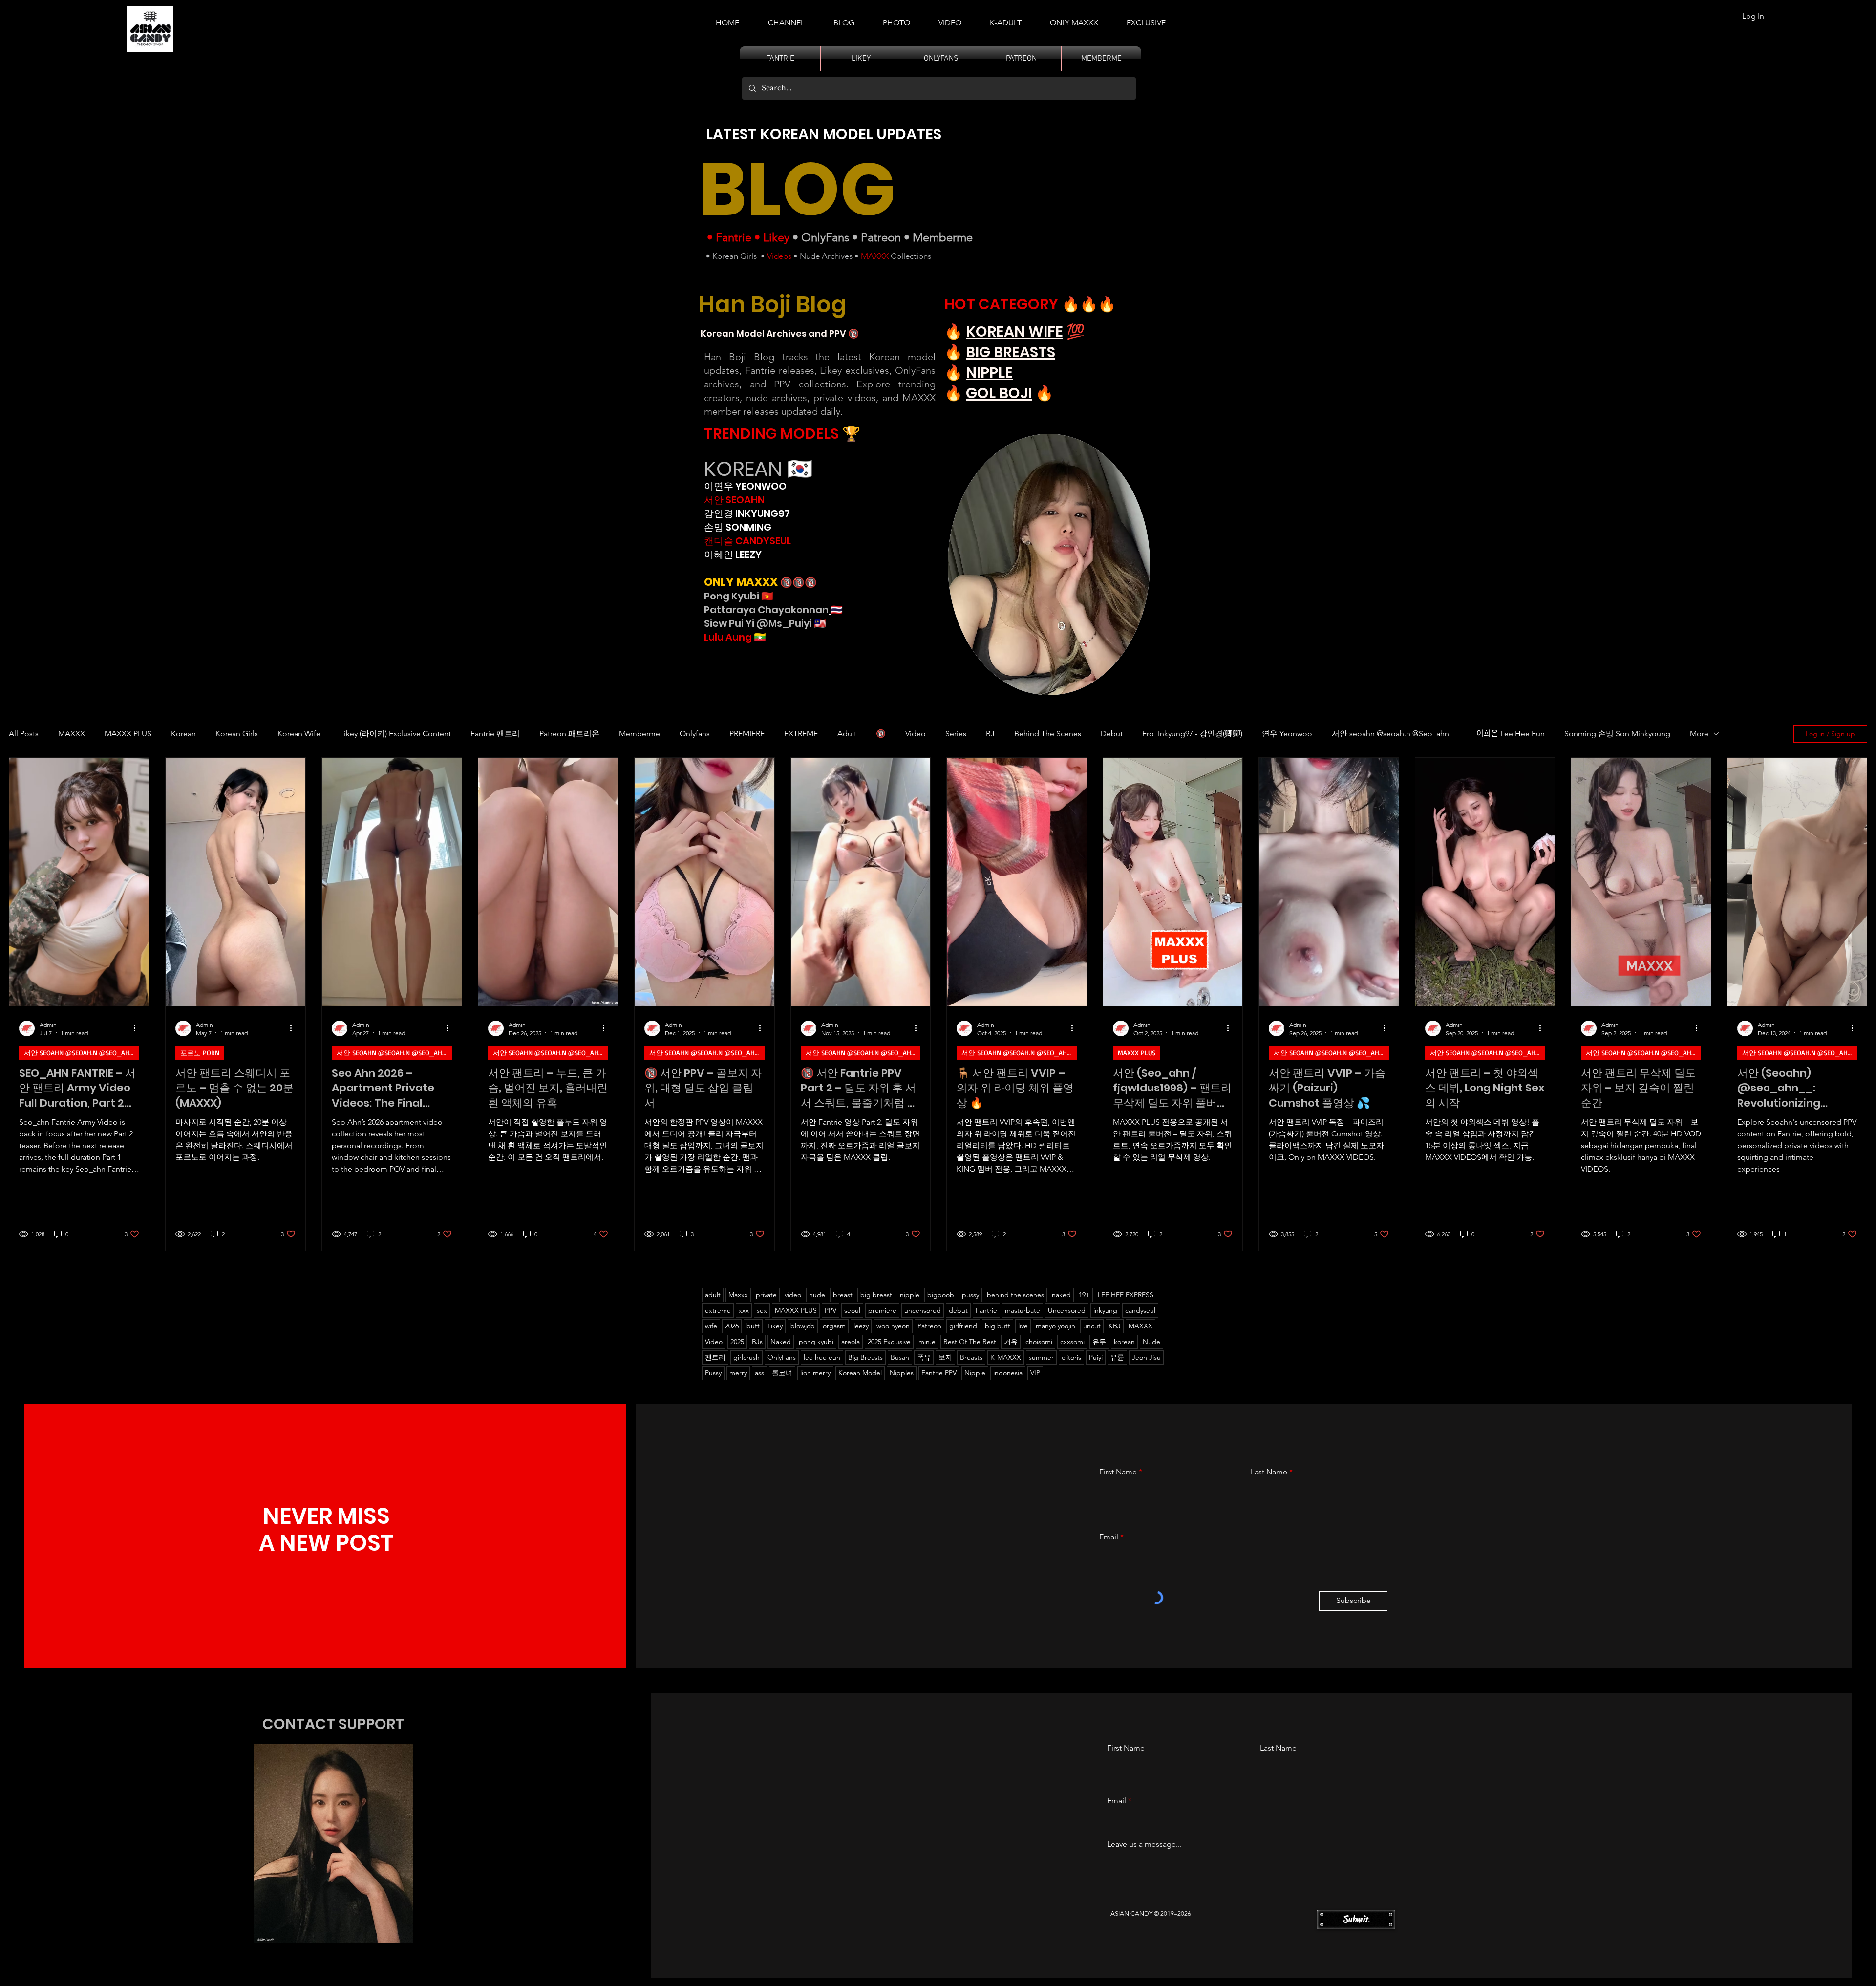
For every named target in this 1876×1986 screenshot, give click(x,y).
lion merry (815, 1373)
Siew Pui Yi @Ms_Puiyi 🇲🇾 (765, 623)
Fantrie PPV (939, 1373)
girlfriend (963, 1326)
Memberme (943, 237)
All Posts (24, 734)
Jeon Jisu (1146, 1357)
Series (956, 734)
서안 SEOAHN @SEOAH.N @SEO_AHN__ (82, 1053)
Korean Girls (735, 256)
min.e (927, 1342)
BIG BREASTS (1011, 352)
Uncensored (1067, 1310)
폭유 (924, 1357)
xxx (744, 1310)
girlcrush (746, 1357)
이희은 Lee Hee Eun (1511, 734)
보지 (945, 1357)
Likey (776, 237)
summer (1041, 1357)
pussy (970, 1295)
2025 (737, 1342)
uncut (1092, 1326)
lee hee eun (822, 1357)
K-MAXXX (1006, 1357)
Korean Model (860, 1373)
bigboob (941, 1295)
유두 (1099, 1342)
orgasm (834, 1326)
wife (711, 1326)
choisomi (1039, 1342)
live (1023, 1326)
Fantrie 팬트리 (495, 734)
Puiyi (1096, 1357)
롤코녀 (782, 1373)
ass (759, 1373)
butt (753, 1326)
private (766, 1295)
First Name (1118, 1472)
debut (958, 1310)
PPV (831, 1310)
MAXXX (875, 256)
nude (817, 1295)
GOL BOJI (999, 393)
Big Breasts (865, 1357)
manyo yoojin (1055, 1326)
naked (1061, 1295)
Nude (1151, 1342)
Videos (779, 256)
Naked (781, 1342)
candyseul (1140, 1310)
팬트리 (715, 1357)
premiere (882, 1310)
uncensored (923, 1310)
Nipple (975, 1373)
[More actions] (138, 1028)
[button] (1006, 19)
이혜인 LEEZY (733, 555)
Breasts (971, 1357)
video (793, 1295)
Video (916, 734)
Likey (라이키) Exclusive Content (395, 734)
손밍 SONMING (738, 527)
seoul (852, 1310)
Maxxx (738, 1295)
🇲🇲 (759, 637)
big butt (998, 1326)
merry (738, 1373)
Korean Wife (299, 734)
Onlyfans (695, 734)
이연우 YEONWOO (745, 486)
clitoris (1071, 1357)
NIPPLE (989, 373)
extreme (718, 1310)
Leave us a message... (1144, 1844)
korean (1124, 1342)
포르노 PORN (200, 1053)
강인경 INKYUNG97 (747, 513)
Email (1109, 1537)
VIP (1035, 1373)
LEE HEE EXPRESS (1126, 1295)
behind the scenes (1015, 1295)
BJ (990, 734)
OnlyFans (825, 237)
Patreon (881, 237)
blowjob (803, 1326)
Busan (900, 1357)
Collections (910, 256)
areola (851, 1342)
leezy (861, 1326)
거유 (1011, 1342)
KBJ (1115, 1326)
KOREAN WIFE (1014, 331)
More (1699, 734)
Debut (1112, 734)
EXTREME (801, 734)
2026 (732, 1326)
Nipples (902, 1373)
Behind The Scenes (1048, 734)
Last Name (1269, 1472)
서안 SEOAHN (734, 500)
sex (762, 1310)
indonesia (1008, 1373)
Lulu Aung (728, 637)
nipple (910, 1295)
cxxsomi (1072, 1342)
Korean (183, 734)
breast (843, 1295)
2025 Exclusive (889, 1342)
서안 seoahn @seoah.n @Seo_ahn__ (1394, 734)
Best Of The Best (970, 1342)
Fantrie (734, 237)
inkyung (1105, 1310)
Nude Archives (826, 256)
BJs (757, 1342)
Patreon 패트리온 (569, 734)
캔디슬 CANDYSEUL (747, 541)
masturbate (1023, 1310)
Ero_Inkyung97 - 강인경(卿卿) (1192, 734)
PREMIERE (747, 734)
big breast (876, 1295)
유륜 (1117, 1357)
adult (713, 1295)
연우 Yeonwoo (1287, 734)
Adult (847, 734)
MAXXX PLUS (128, 734)
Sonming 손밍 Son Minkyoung (1617, 734)
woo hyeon (893, 1326)
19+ (1084, 1295)
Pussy (713, 1373)
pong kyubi (816, 1342)
